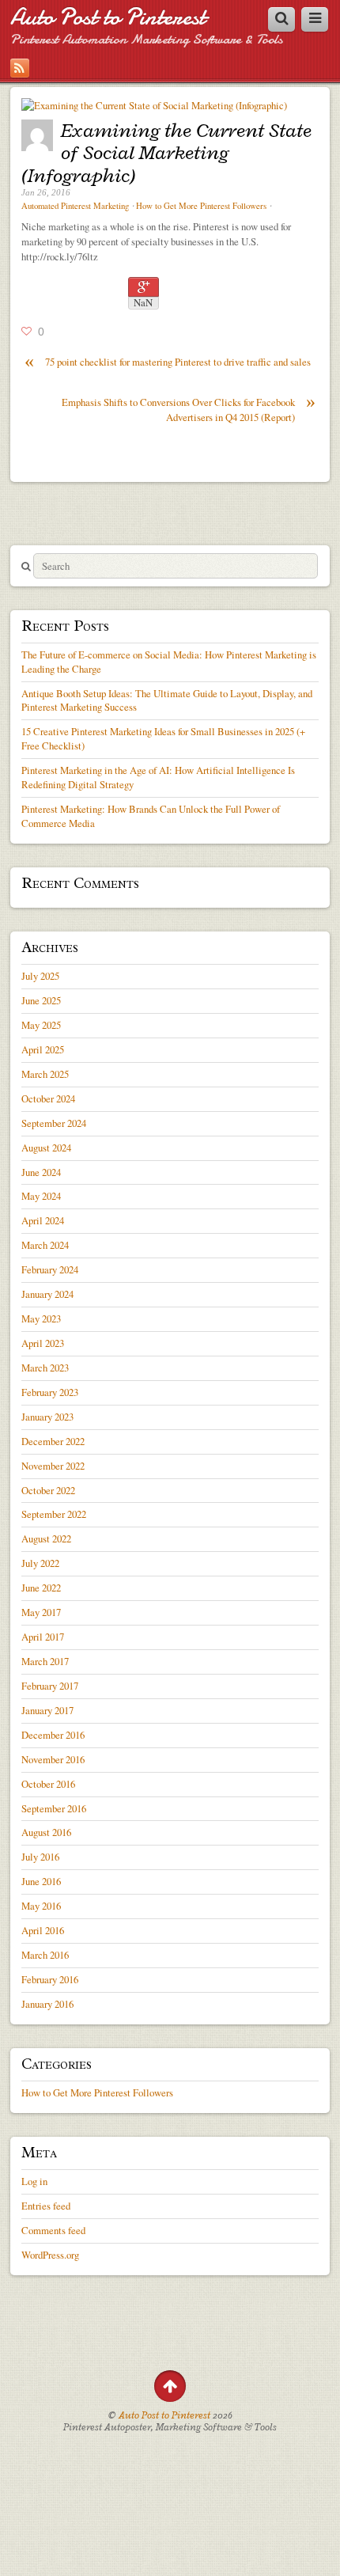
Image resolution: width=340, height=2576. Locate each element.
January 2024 (47, 1294)
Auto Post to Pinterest (108, 17)
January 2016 (47, 2004)
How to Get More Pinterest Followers (201, 206)
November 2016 (53, 1759)
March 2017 (45, 1661)
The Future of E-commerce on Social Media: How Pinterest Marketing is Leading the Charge (169, 662)
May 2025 (41, 1025)
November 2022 (53, 1466)
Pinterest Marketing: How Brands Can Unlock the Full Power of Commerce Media (151, 816)
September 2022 (54, 1514)
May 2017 (41, 1612)
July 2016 (40, 1857)
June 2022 (41, 1588)
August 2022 (46, 1538)
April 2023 (43, 1343)
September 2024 (54, 1123)
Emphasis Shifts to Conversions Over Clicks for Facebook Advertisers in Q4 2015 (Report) (189, 410)
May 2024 (41, 1196)
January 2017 (47, 1710)
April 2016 (43, 1930)
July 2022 (40, 1563)
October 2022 (48, 1490)
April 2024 (43, 1220)
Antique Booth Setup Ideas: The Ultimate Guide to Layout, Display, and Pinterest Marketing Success (167, 700)
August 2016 (46, 1832)
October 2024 (48, 1098)
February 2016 (50, 1979)
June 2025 (41, 1000)
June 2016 (41, 1881)
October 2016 (48, 1784)
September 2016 (54, 1808)
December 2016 (53, 1735)
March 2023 (45, 1368)
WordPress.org (50, 2255)
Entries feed (46, 2206)
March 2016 (45, 1955)
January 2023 (47, 1417)
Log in (34, 2181)
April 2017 (43, 1637)
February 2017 (50, 1686)
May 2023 (41, 1318)
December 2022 (53, 1441)
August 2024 (46, 1148)
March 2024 (45, 1245)
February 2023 (50, 1392)
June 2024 (41, 1172)
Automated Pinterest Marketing (75, 206)
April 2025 (43, 1049)
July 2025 (40, 976)
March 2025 (45, 1074)
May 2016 (41, 1906)
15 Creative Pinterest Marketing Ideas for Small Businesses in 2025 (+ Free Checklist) (163, 738)
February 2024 (50, 1269)
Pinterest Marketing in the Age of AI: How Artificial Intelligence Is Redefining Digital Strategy (158, 777)
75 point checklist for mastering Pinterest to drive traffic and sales (168, 362)
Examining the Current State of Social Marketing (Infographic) (166, 152)
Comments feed (53, 2230)
